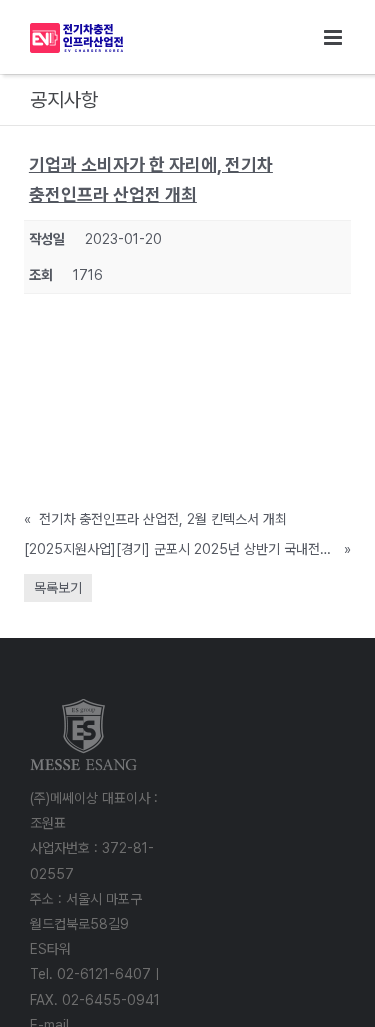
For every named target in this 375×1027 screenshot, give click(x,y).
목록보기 (58, 588)
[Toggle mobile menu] (334, 37)
